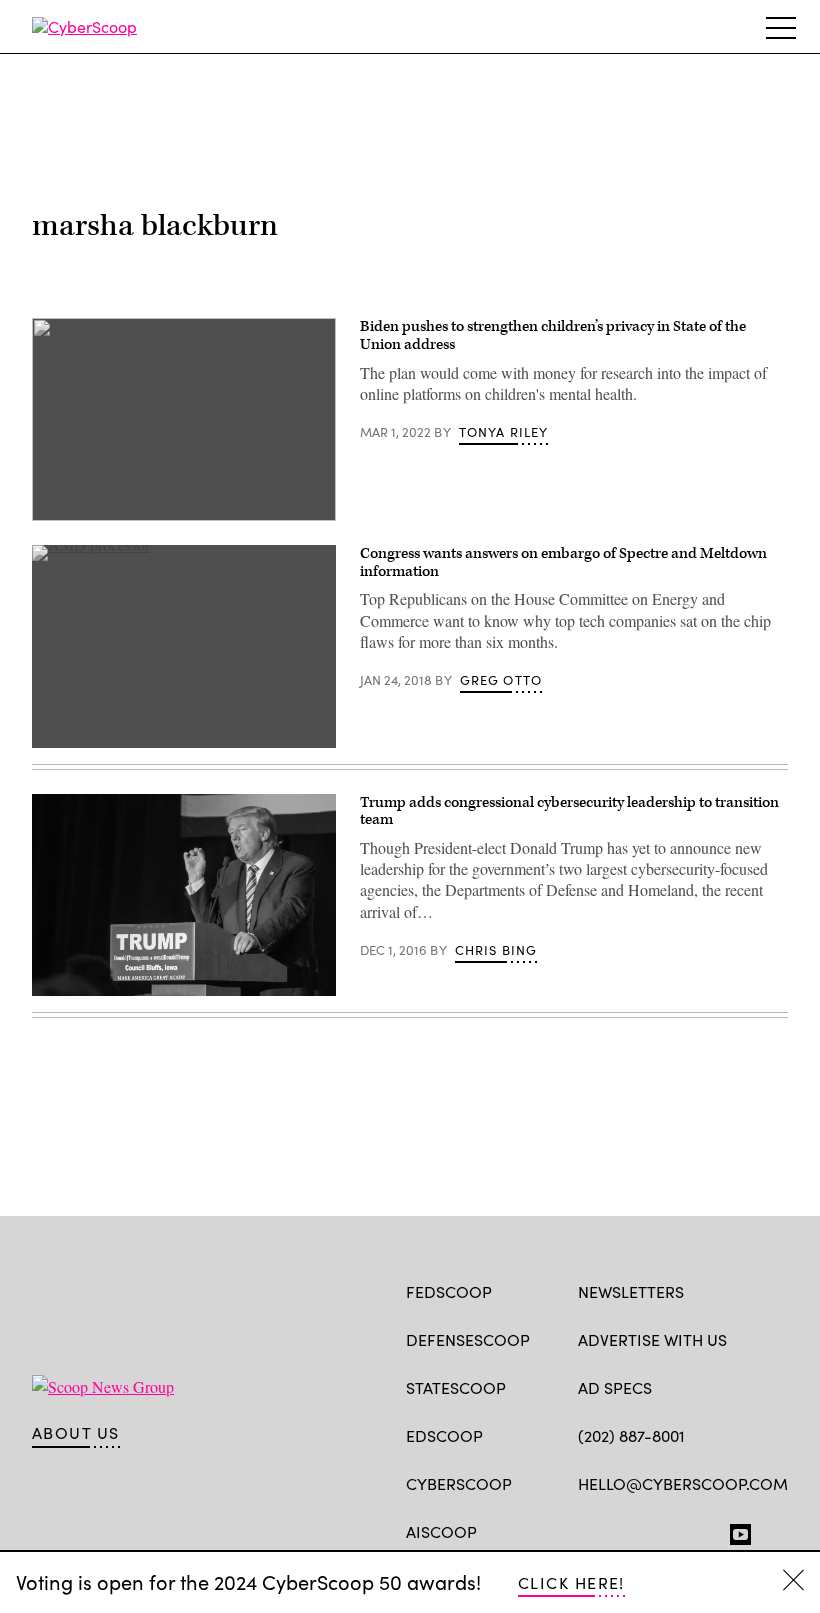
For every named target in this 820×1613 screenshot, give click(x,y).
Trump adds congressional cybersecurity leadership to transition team (569, 811)
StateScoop (456, 1387)
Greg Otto (501, 680)
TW (626, 1530)
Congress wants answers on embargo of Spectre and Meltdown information (563, 562)
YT (735, 1530)
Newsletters (631, 1291)
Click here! (571, 1582)
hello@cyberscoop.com (683, 1483)
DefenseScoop (468, 1339)
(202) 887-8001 (631, 1435)
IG (697, 1530)
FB (587, 1530)
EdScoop (444, 1435)
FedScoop (449, 1291)
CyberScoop (459, 1483)
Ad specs (615, 1387)
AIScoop (441, 1531)
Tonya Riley (504, 432)
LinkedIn (666, 1530)
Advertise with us (652, 1339)
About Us (76, 1433)
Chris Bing (496, 950)
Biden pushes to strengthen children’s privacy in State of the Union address (553, 335)
